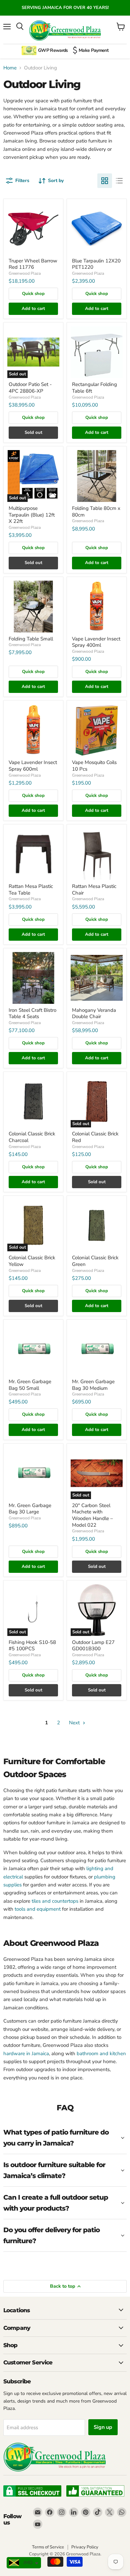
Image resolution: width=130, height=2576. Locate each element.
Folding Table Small (31, 639)
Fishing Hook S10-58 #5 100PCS (32, 1646)
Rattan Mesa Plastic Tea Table (31, 890)
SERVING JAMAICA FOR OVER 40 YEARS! (65, 8)
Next (75, 1723)
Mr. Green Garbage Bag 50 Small (30, 1385)
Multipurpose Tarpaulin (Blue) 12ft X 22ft (32, 515)
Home (10, 68)
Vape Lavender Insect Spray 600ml (33, 766)
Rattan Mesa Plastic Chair (94, 890)
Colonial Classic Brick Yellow (32, 1261)
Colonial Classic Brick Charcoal (32, 1137)
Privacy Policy (85, 2547)
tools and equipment (38, 1909)
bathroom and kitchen (101, 2053)
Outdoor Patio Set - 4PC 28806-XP (30, 388)
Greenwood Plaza (25, 273)
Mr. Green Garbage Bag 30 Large (30, 1509)
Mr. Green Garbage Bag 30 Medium (93, 1385)
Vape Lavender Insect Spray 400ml (96, 642)
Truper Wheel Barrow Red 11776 (33, 264)
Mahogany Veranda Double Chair (94, 1013)
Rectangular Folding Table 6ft (94, 388)
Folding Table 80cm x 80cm (96, 512)
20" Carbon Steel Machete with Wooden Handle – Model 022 (92, 1515)
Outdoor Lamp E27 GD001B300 (93, 1646)
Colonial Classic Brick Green (95, 1261)
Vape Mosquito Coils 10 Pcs (94, 766)
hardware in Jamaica (26, 2053)
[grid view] (105, 181)
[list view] (119, 181)
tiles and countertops (55, 1901)
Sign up (103, 2427)
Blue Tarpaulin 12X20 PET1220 (96, 264)
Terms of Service (48, 2547)
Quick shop (33, 294)
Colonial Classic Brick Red (95, 1137)
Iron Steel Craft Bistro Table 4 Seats (32, 1013)
